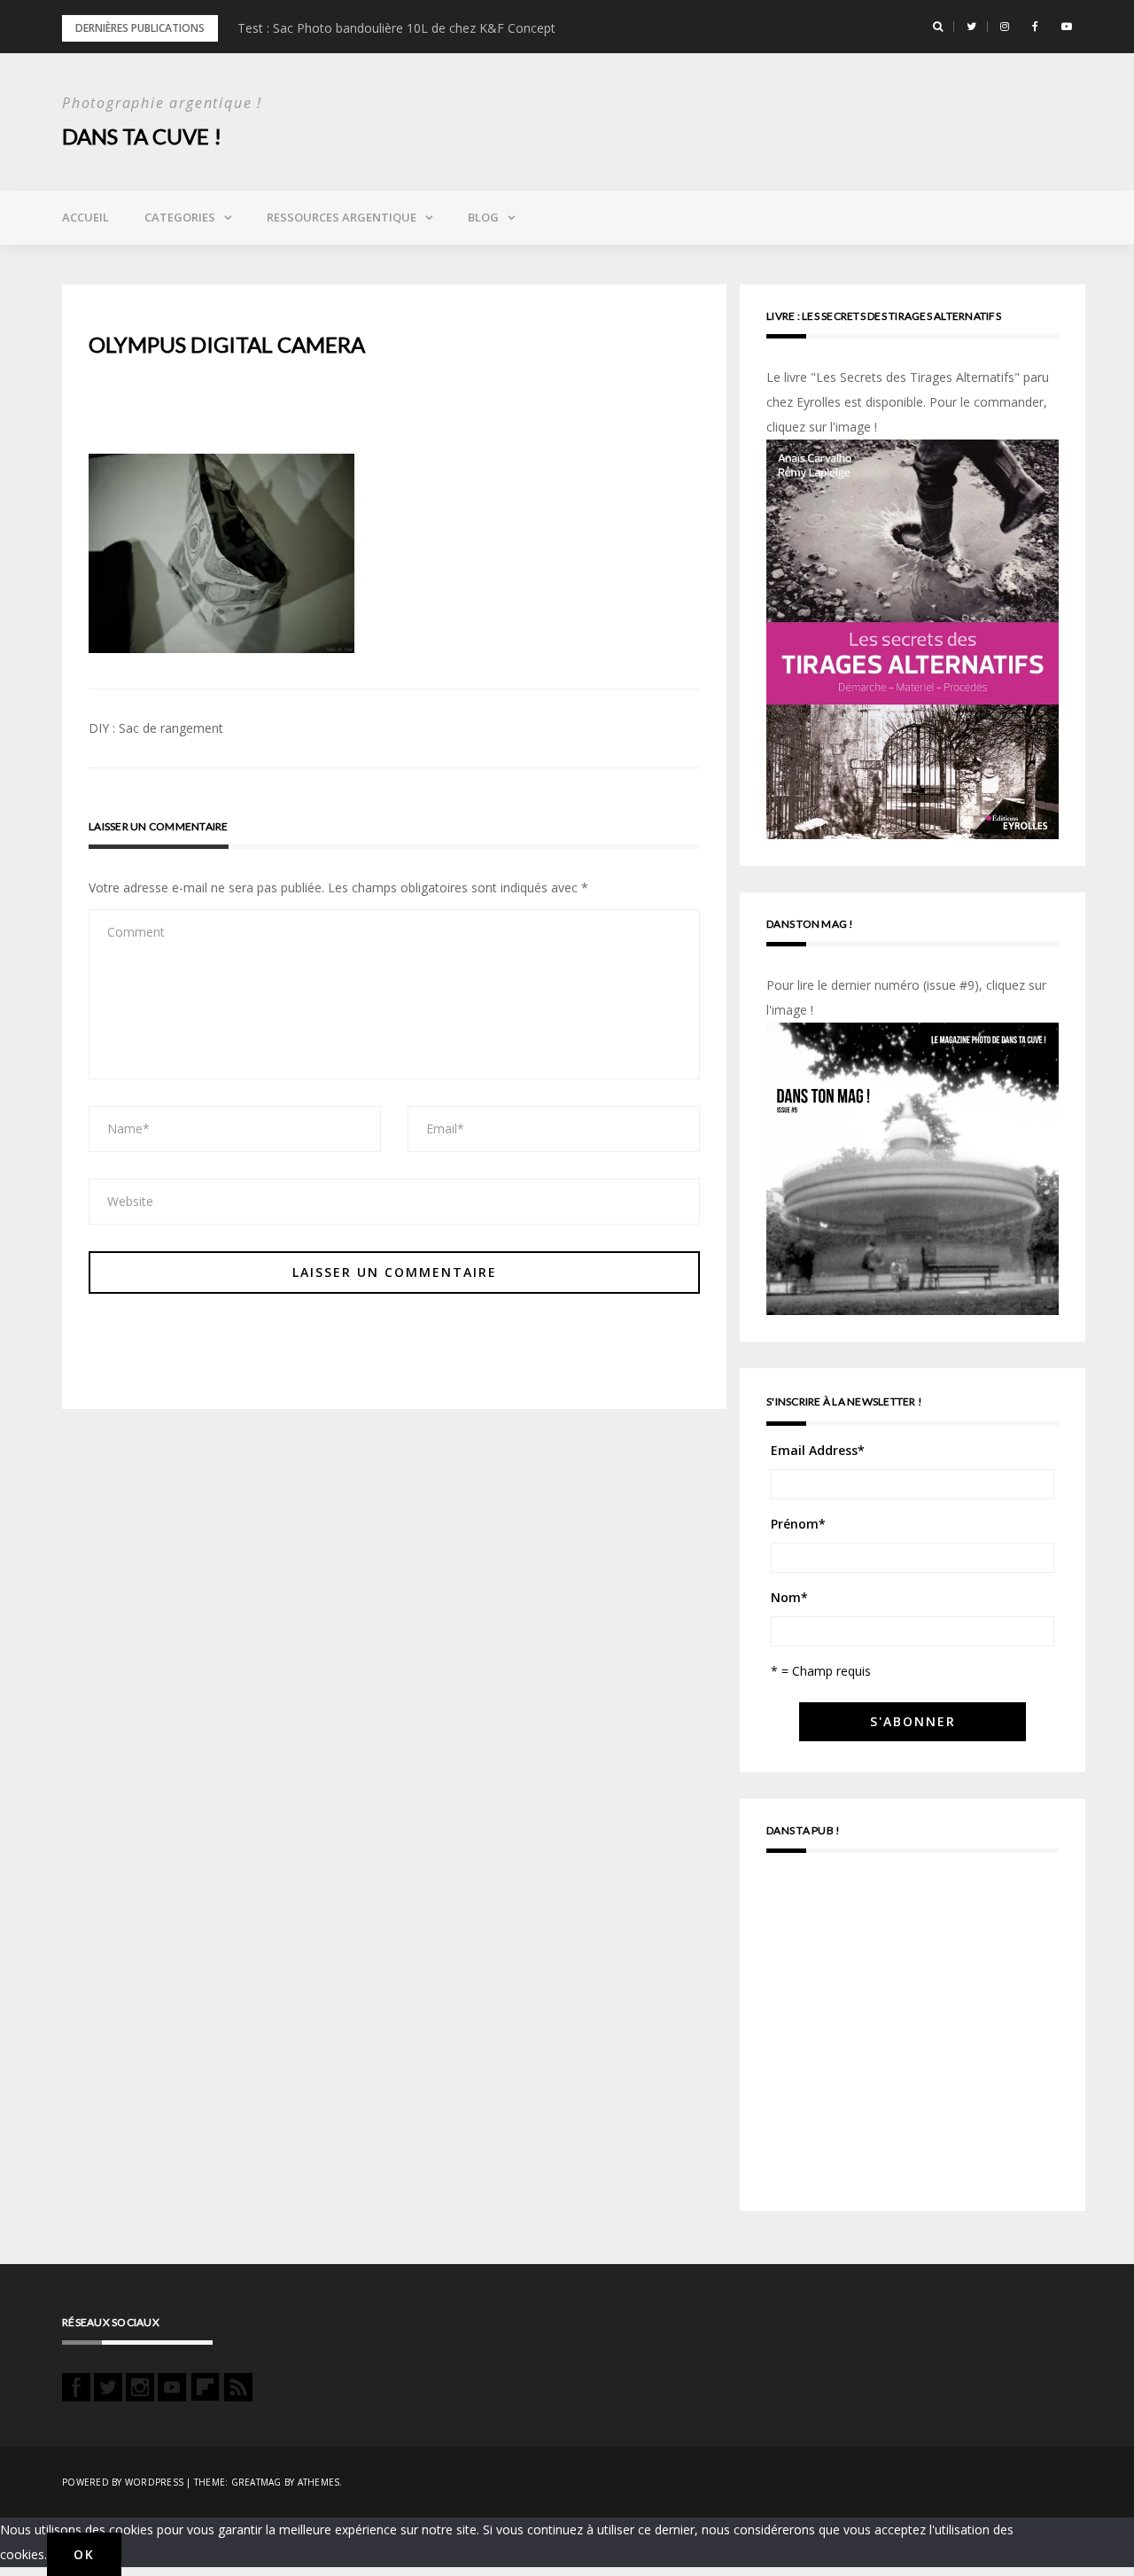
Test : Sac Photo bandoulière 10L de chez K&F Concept (396, 28)
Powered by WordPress (123, 2482)
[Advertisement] (913, 2040)
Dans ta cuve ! (142, 136)
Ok (84, 2554)
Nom (789, 1597)
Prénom (798, 1524)
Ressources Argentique (342, 217)
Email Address (818, 1450)
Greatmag (256, 2482)
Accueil (85, 217)
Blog (483, 217)
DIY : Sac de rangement (156, 728)
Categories (180, 217)
